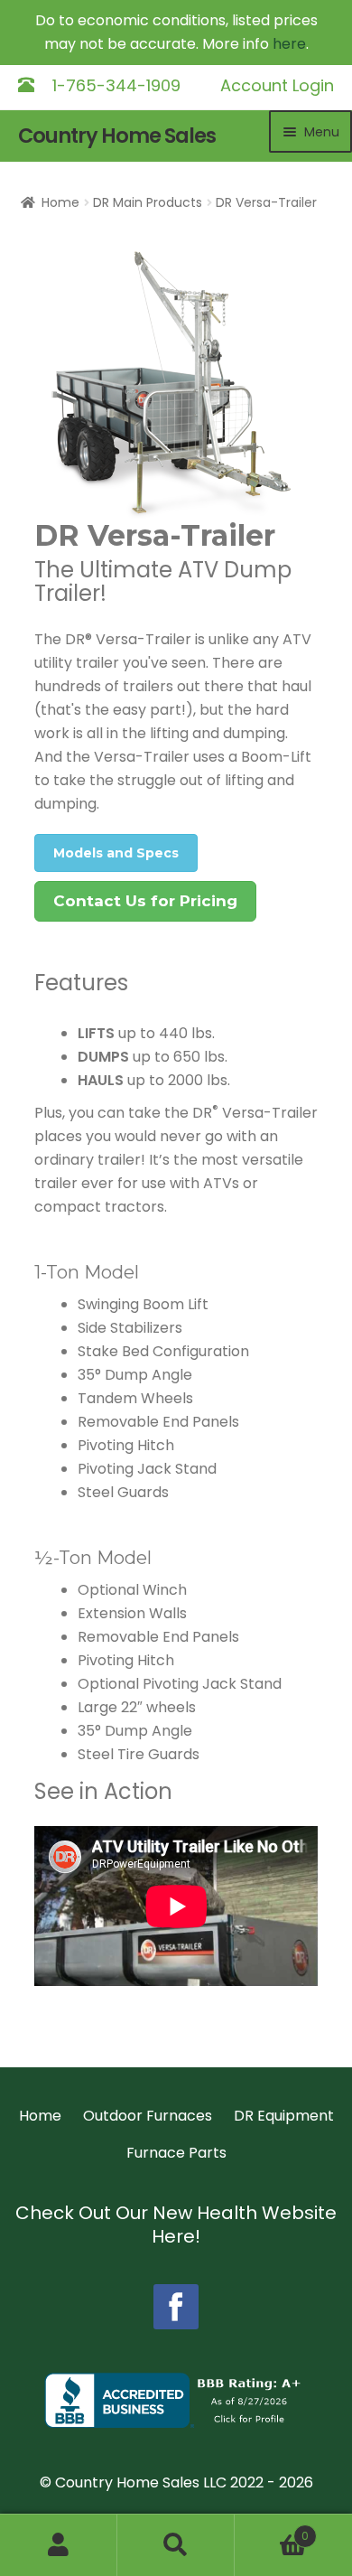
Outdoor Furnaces (148, 2116)
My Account (59, 2545)
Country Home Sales (117, 136)
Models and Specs (116, 853)
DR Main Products (148, 202)
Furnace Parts (176, 2153)
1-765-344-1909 (116, 85)
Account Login (277, 85)
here (289, 44)
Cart (272, 2529)
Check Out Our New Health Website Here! (176, 2225)
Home (60, 202)
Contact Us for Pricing (145, 901)
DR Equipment (284, 2116)
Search (176, 2545)
